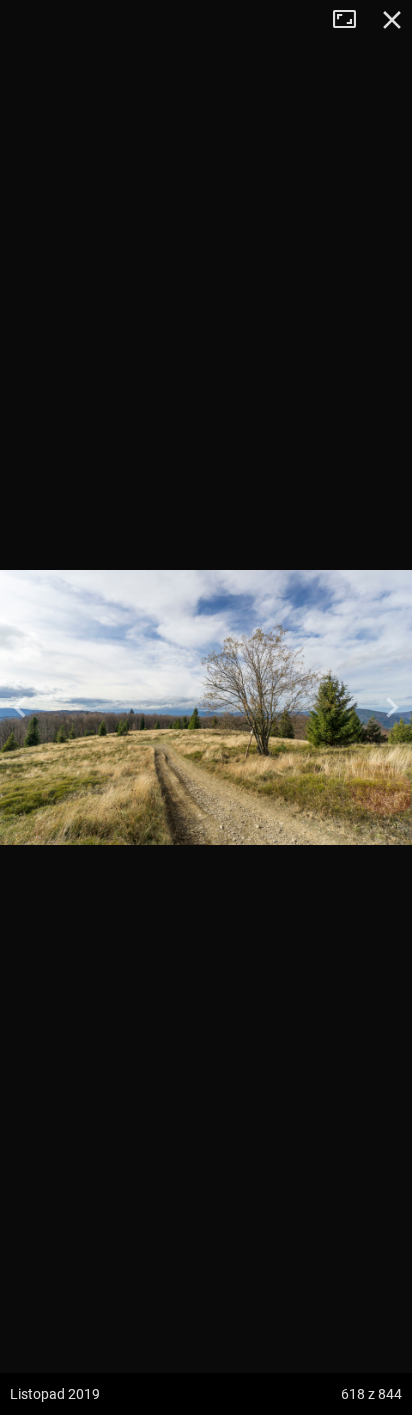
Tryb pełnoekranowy (352, 20)
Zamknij (392, 20)
